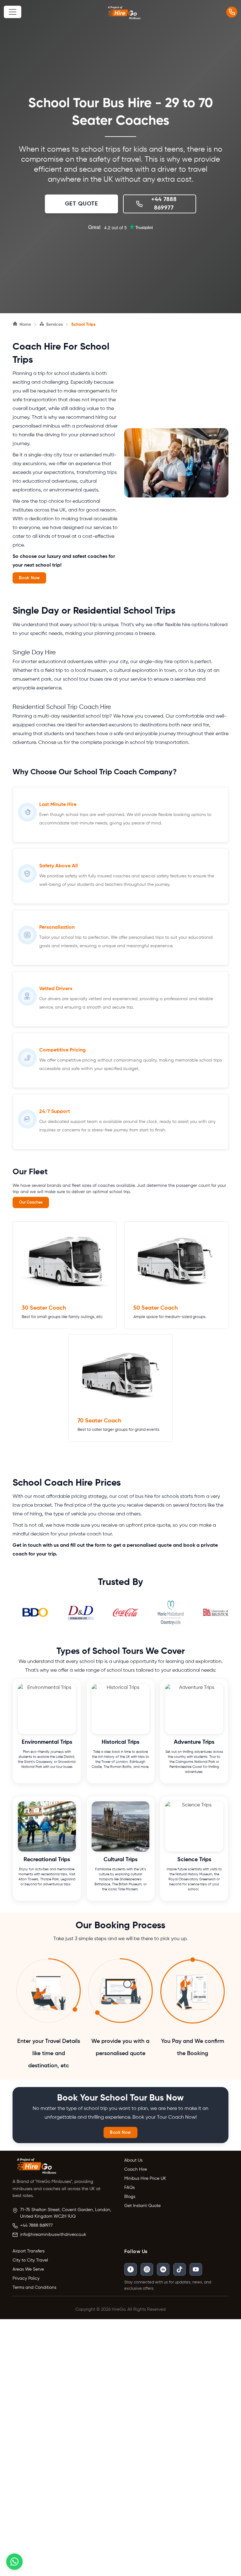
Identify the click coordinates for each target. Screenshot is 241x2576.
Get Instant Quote (142, 2206)
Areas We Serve (28, 2269)
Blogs (130, 2197)
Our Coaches (31, 1202)
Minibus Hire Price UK (145, 2179)
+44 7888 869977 (36, 2225)
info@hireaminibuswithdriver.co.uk (53, 2235)
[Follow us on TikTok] (179, 2269)
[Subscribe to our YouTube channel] (196, 2269)
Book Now (29, 578)
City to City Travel (30, 2260)
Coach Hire (136, 2169)
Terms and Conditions (34, 2288)
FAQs (129, 2188)
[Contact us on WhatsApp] (14, 2562)
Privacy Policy (26, 2278)
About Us (133, 2160)
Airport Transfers (29, 2251)
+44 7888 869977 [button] (164, 204)
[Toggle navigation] (13, 12)
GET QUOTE (82, 204)
